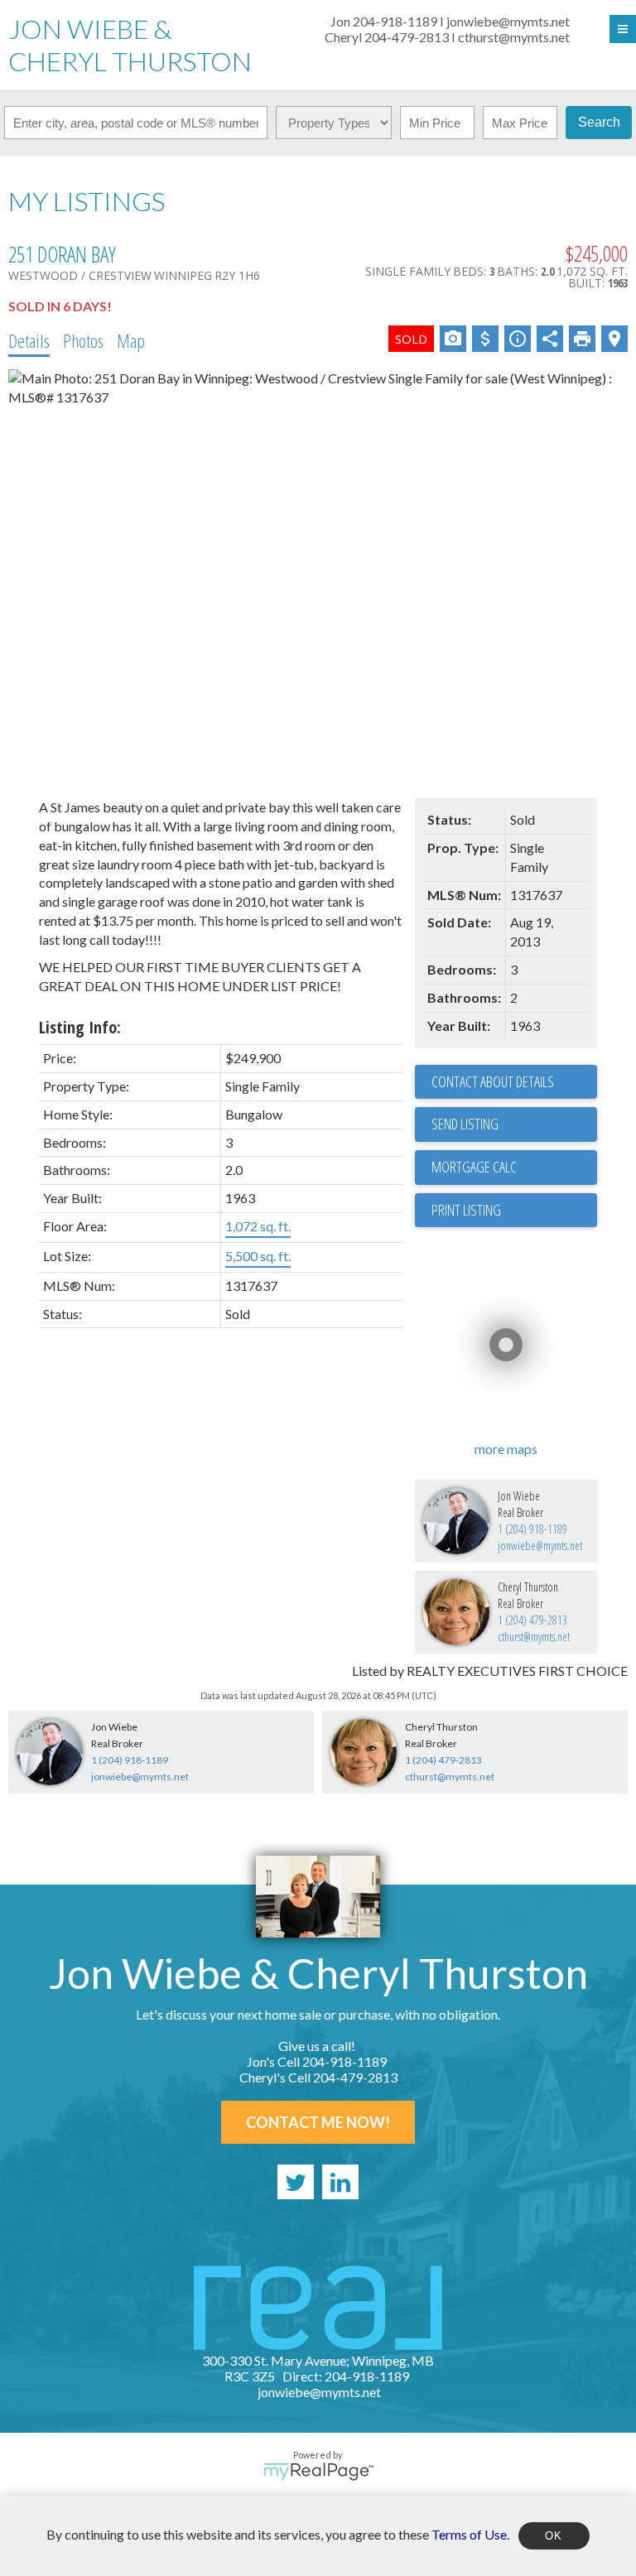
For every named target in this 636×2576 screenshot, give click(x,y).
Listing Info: (80, 1027)
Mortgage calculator (514, 1168)
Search (599, 122)
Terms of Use (469, 2533)
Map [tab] (131, 340)
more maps (506, 1449)
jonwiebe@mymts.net (540, 1546)
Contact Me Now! (318, 2122)
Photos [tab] (83, 340)
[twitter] (296, 2182)
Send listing (465, 1124)
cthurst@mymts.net (534, 1637)
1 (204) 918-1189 (532, 1529)
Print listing (466, 1210)
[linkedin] (340, 2182)
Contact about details (493, 1081)
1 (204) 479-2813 (532, 1620)
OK (554, 2536)
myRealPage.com (318, 2472)
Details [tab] (29, 340)
